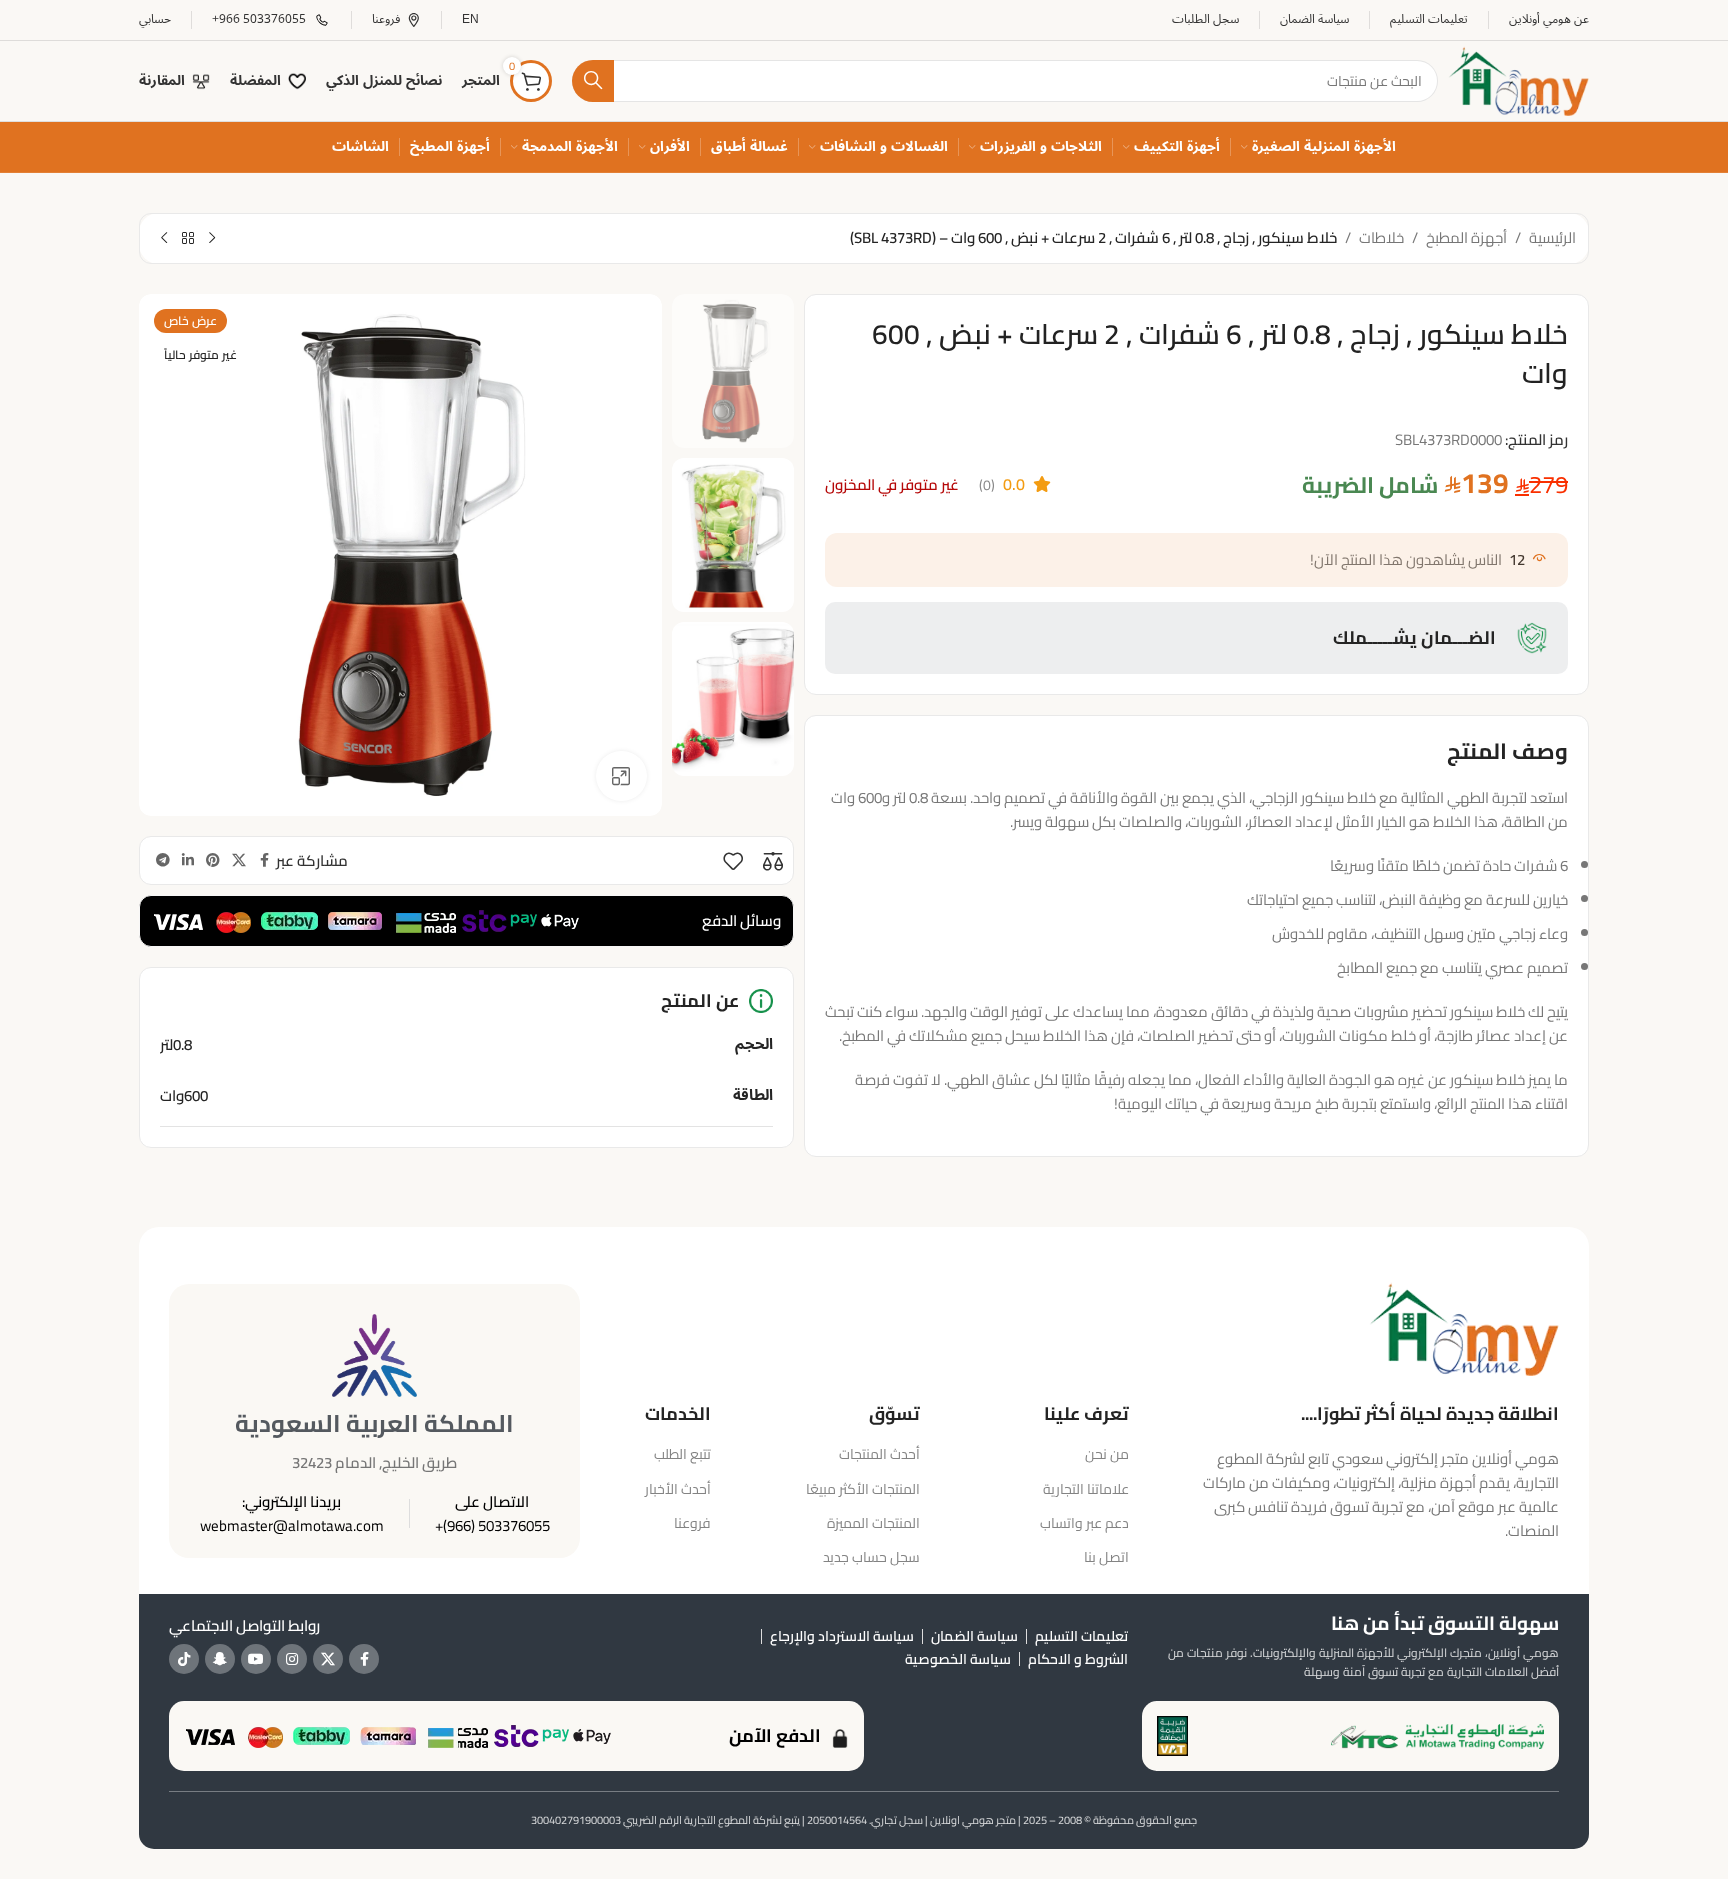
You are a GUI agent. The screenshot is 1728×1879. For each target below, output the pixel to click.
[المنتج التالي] (164, 239)
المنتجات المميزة (873, 1523)
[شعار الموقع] (1518, 79)
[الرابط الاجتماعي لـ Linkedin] (188, 860)
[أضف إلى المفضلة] (733, 861)
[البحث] (593, 81)
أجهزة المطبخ (1466, 238)
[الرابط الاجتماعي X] (239, 860)
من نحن (1107, 1454)
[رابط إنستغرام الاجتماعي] (292, 1659)
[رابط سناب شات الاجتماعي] (220, 1659)
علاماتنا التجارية (1086, 1489)
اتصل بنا (1106, 1557)
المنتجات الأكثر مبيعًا (863, 1489)
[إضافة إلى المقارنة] (773, 861)
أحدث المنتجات (879, 1454)
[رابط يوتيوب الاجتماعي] (256, 1659)
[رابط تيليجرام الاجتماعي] (163, 860)
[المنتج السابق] (212, 239)
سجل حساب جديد (871, 1557)
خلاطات (1381, 238)
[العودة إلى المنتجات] (188, 239)
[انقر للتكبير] (621, 776)
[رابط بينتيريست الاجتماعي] (213, 860)
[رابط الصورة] (1464, 1327)
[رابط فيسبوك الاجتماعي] (264, 860)
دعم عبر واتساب (1084, 1523)
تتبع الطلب (682, 1454)
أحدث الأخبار (677, 1489)
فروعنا (692, 1523)
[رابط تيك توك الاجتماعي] (184, 1659)
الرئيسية (1552, 238)
